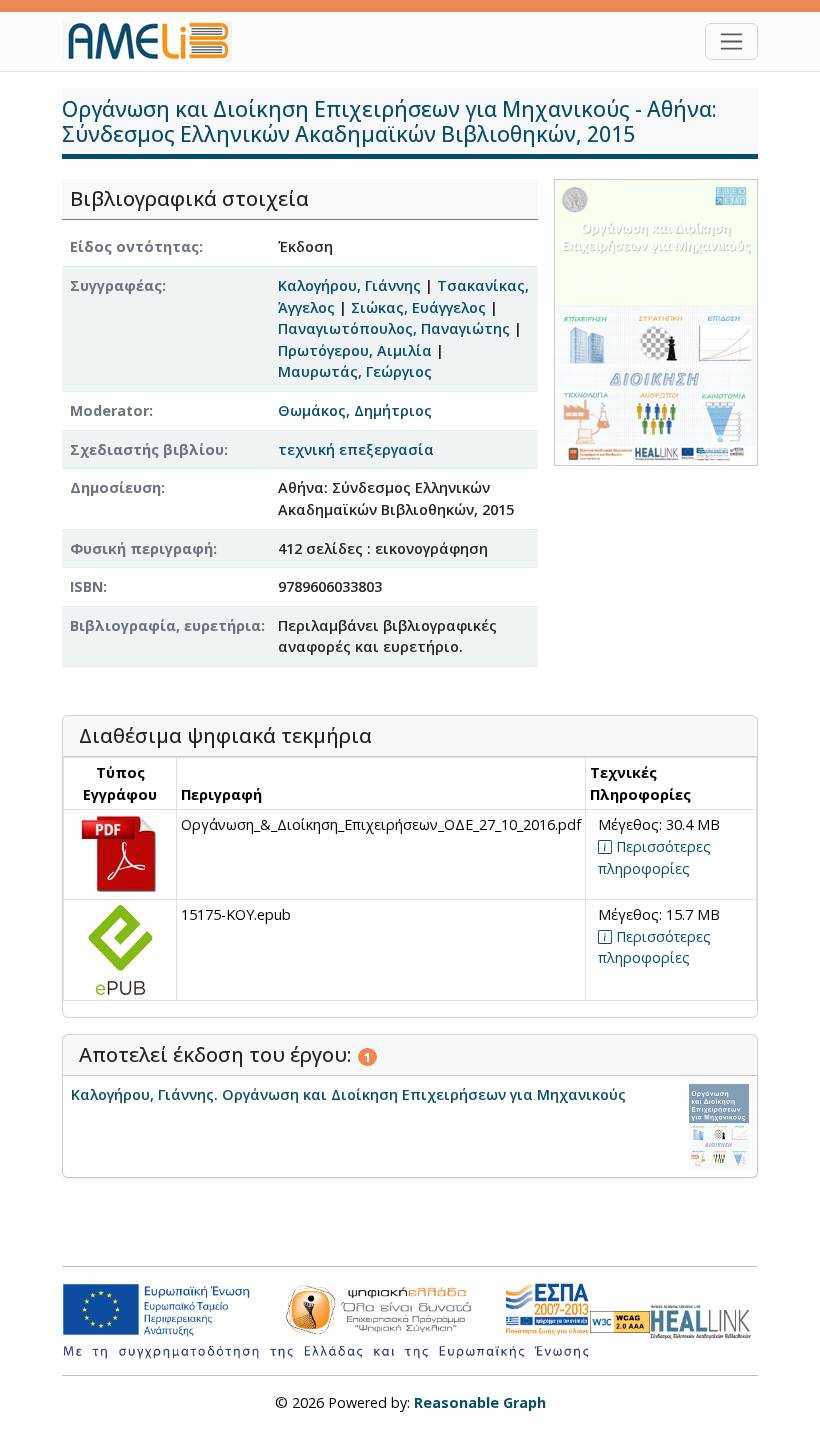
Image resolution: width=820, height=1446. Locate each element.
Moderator (109, 410)
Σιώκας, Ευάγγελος (418, 307)
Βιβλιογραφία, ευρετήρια (165, 625)
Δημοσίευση (115, 487)
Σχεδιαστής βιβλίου (147, 449)
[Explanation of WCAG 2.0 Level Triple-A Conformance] (620, 1321)
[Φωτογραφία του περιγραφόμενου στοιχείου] (656, 321)
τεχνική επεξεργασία (356, 449)
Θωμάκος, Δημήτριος (355, 410)
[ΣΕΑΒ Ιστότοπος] (704, 1319)
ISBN (86, 586)
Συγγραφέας (116, 285)
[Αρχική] (155, 41)
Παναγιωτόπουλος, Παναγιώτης (394, 328)
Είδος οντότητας (134, 246)
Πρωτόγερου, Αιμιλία (355, 350)
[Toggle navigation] (731, 41)
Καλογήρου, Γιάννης (349, 285)
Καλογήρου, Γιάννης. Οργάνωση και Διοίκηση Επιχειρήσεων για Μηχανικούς (348, 1094)
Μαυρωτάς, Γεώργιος (355, 371)
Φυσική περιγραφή (141, 548)
